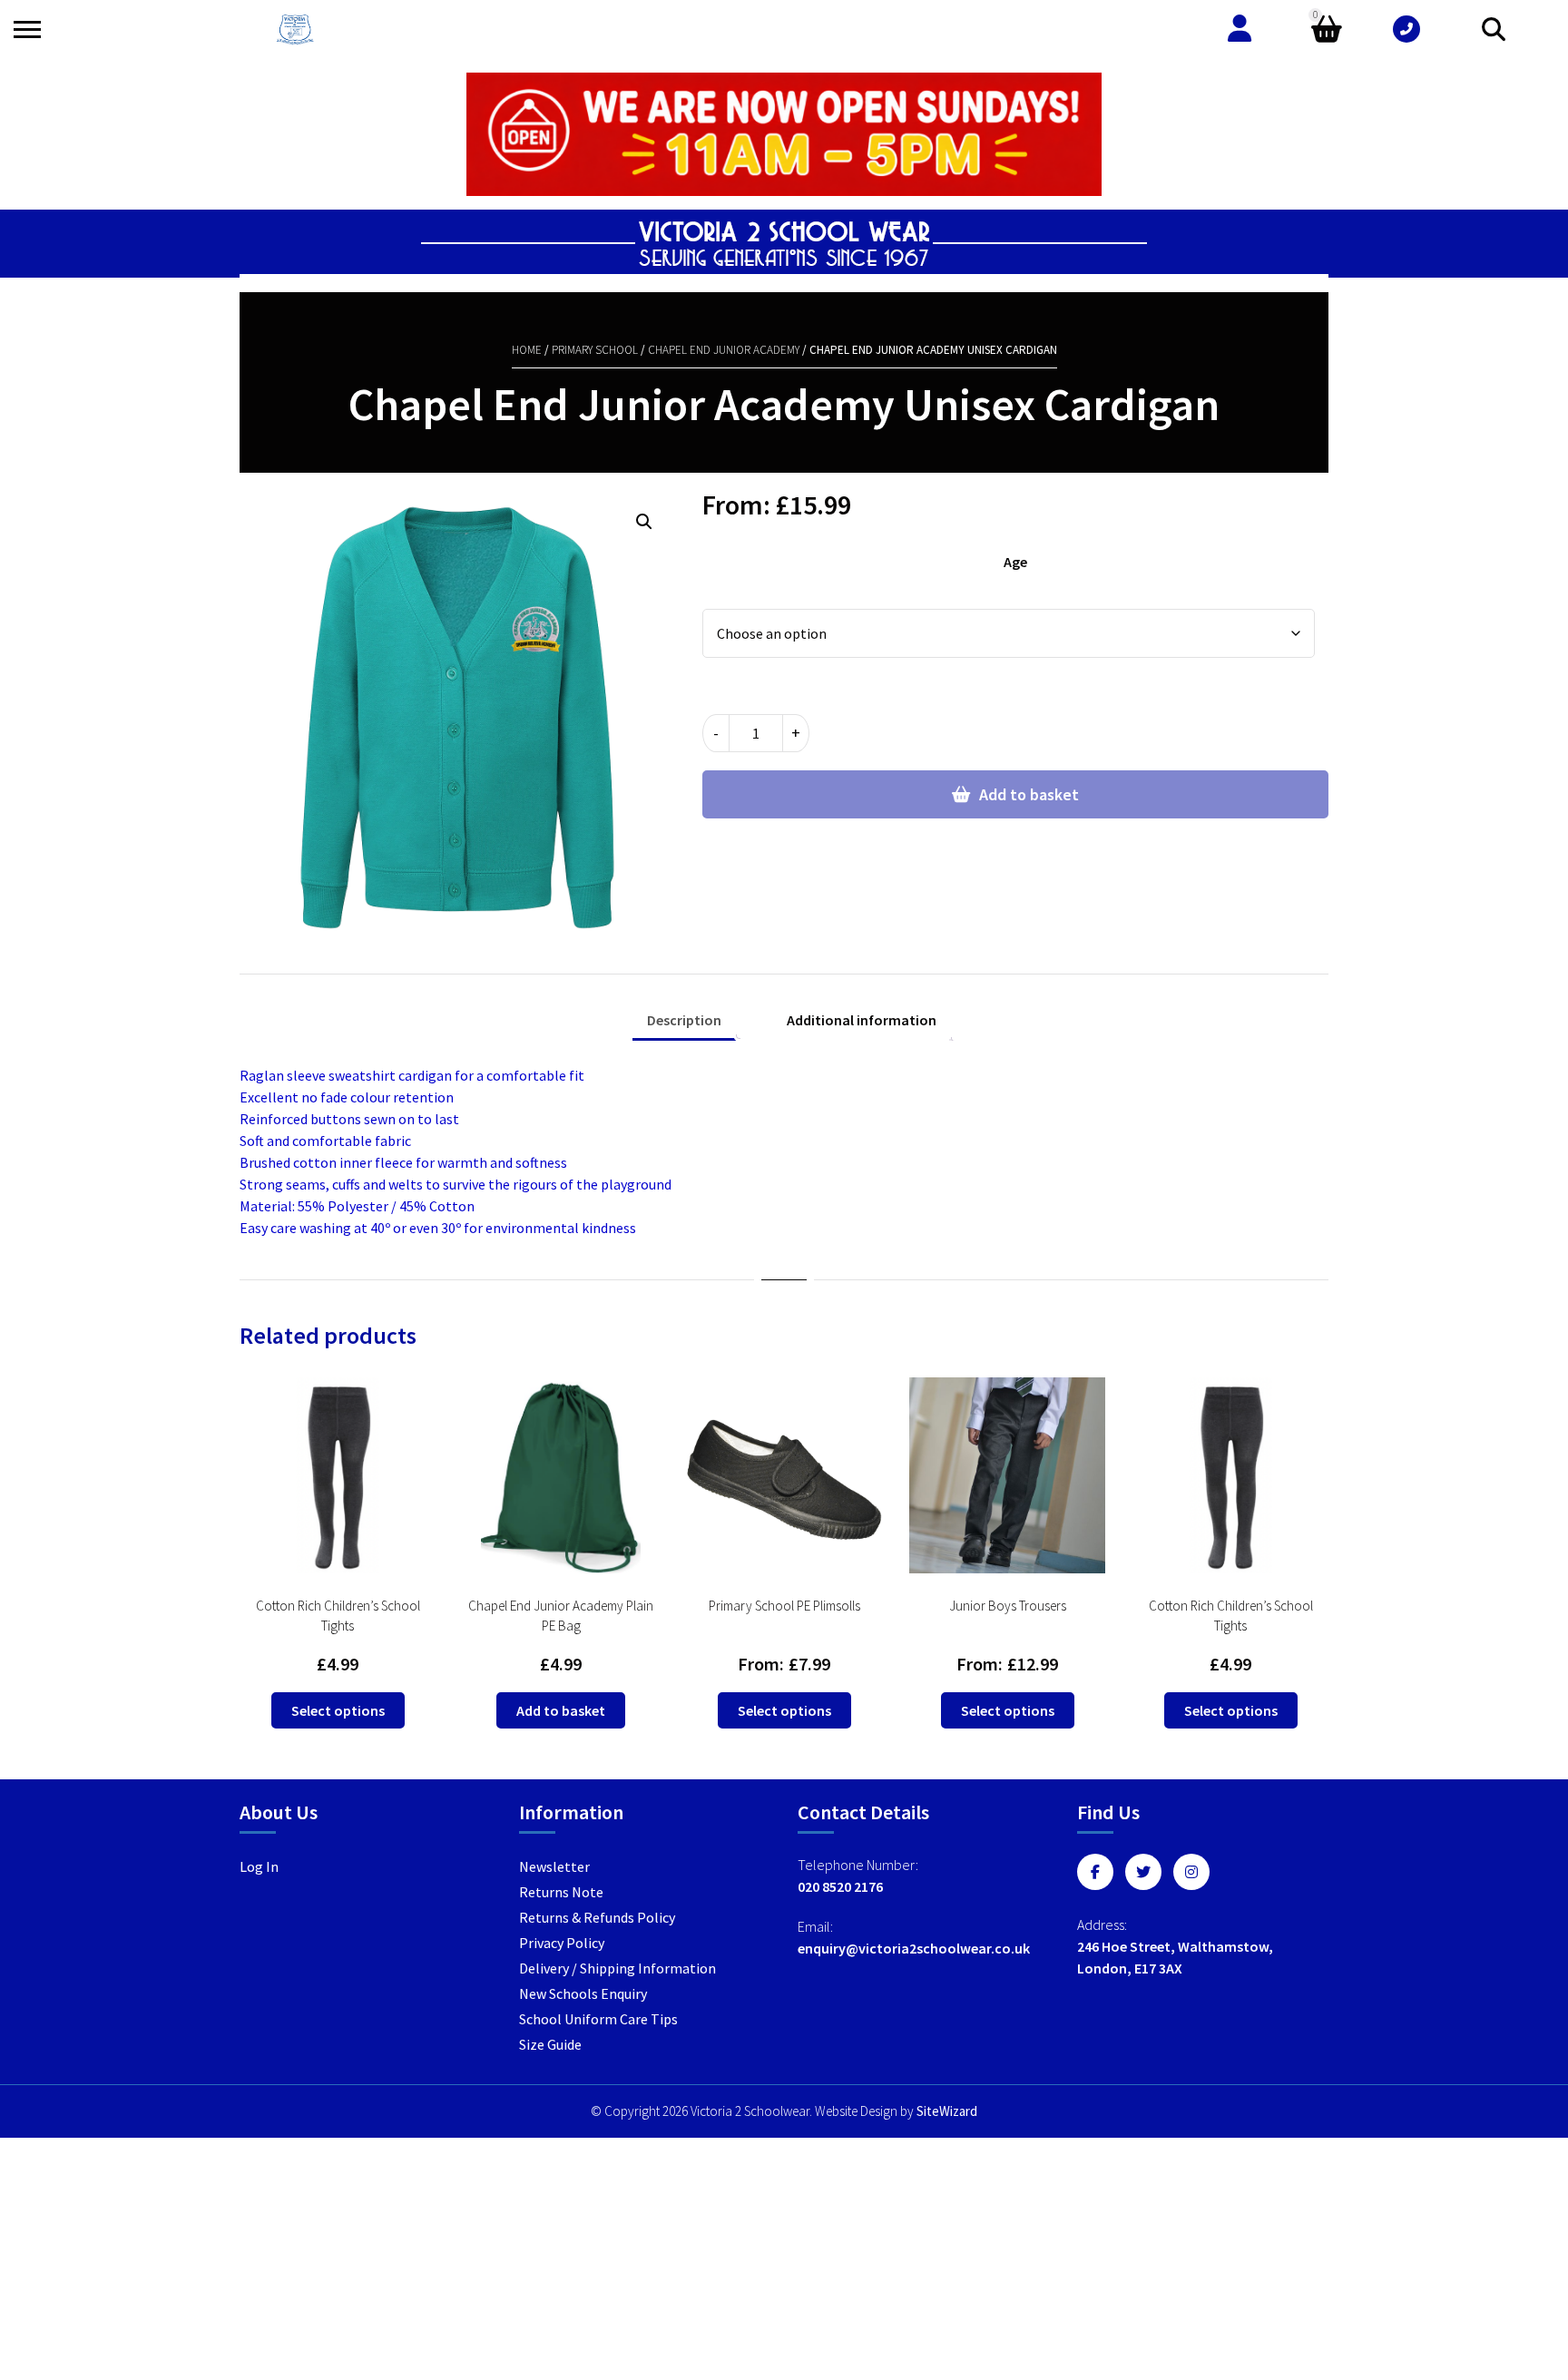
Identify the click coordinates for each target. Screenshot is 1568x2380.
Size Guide (550, 2044)
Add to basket (1029, 794)
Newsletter (554, 1866)
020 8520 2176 (840, 1886)
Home (527, 350)
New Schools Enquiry (583, 1993)
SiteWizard (947, 2111)
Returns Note (561, 1892)
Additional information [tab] (862, 1020)
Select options (338, 1710)
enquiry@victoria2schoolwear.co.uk (914, 1948)
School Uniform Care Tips (598, 2019)
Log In (259, 1866)
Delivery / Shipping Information (617, 1968)
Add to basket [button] (561, 1710)
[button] (644, 522)
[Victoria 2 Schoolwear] (295, 29)
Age (1015, 562)
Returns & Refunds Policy (597, 1917)
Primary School (595, 350)
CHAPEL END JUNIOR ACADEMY (724, 350)
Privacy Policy (562, 1943)
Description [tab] (684, 1020)
